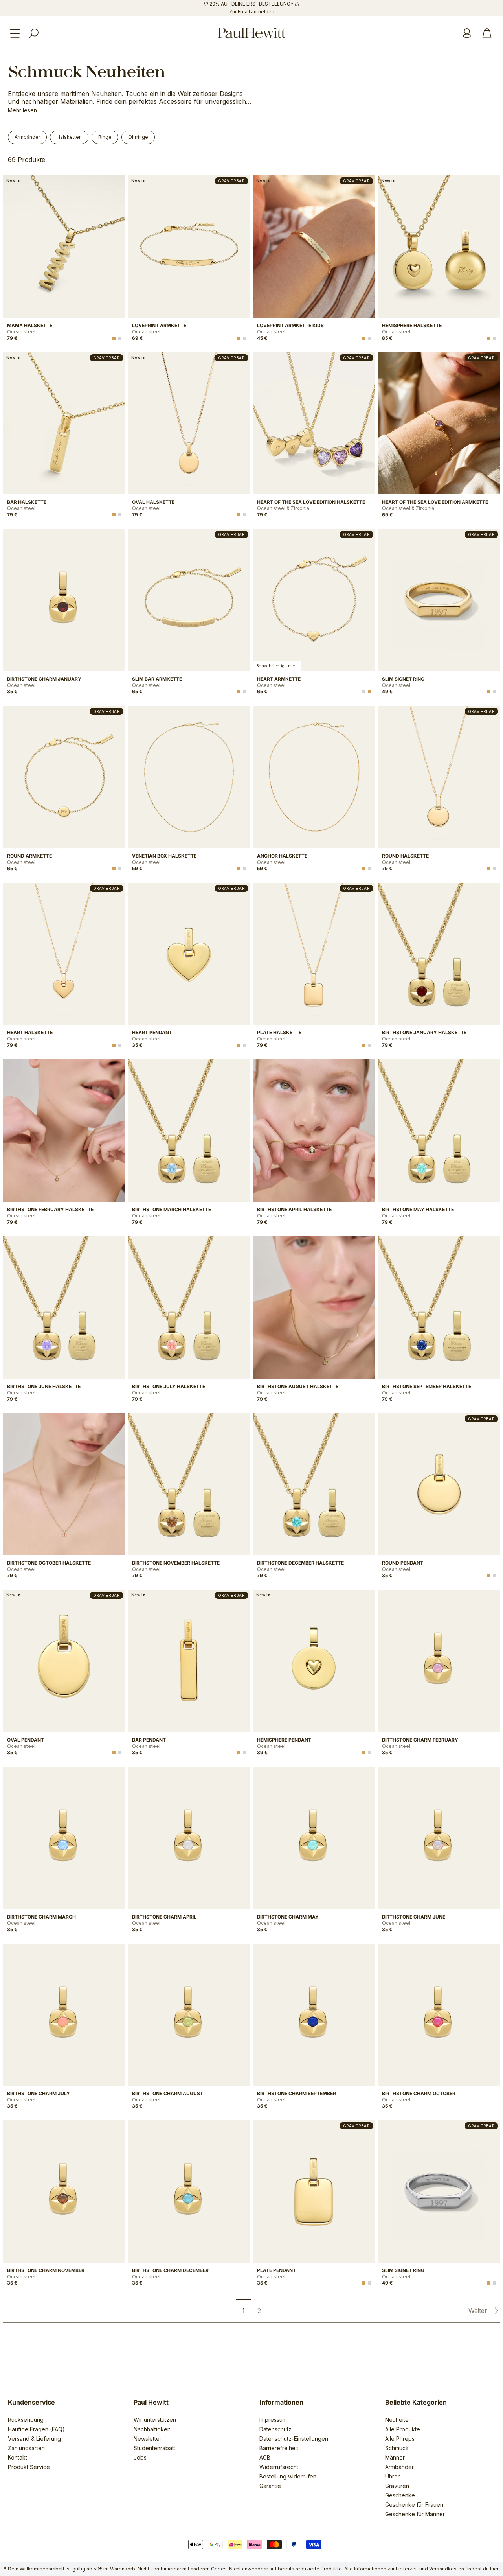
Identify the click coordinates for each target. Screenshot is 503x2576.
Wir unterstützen (155, 2420)
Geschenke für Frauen (414, 2505)
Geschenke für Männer (415, 2514)
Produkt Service (29, 2467)
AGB (265, 2457)
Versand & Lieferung (34, 2439)
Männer (395, 2457)
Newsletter (148, 2439)
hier (494, 2569)
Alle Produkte (403, 2429)
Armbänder (399, 2467)
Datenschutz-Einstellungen (294, 2439)
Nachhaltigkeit (152, 2429)
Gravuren (397, 2486)
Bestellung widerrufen (288, 2476)
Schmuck (397, 2448)
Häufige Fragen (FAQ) (36, 2429)
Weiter (478, 2311)
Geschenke (400, 2495)
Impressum (273, 2420)
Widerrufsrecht (279, 2467)
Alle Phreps (400, 2439)
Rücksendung (26, 2420)
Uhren (393, 2476)
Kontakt (17, 2457)
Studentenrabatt (154, 2448)
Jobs (140, 2457)
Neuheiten (398, 2420)
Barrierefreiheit (279, 2448)
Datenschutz (275, 2429)
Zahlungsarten (26, 2448)
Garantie (270, 2486)
